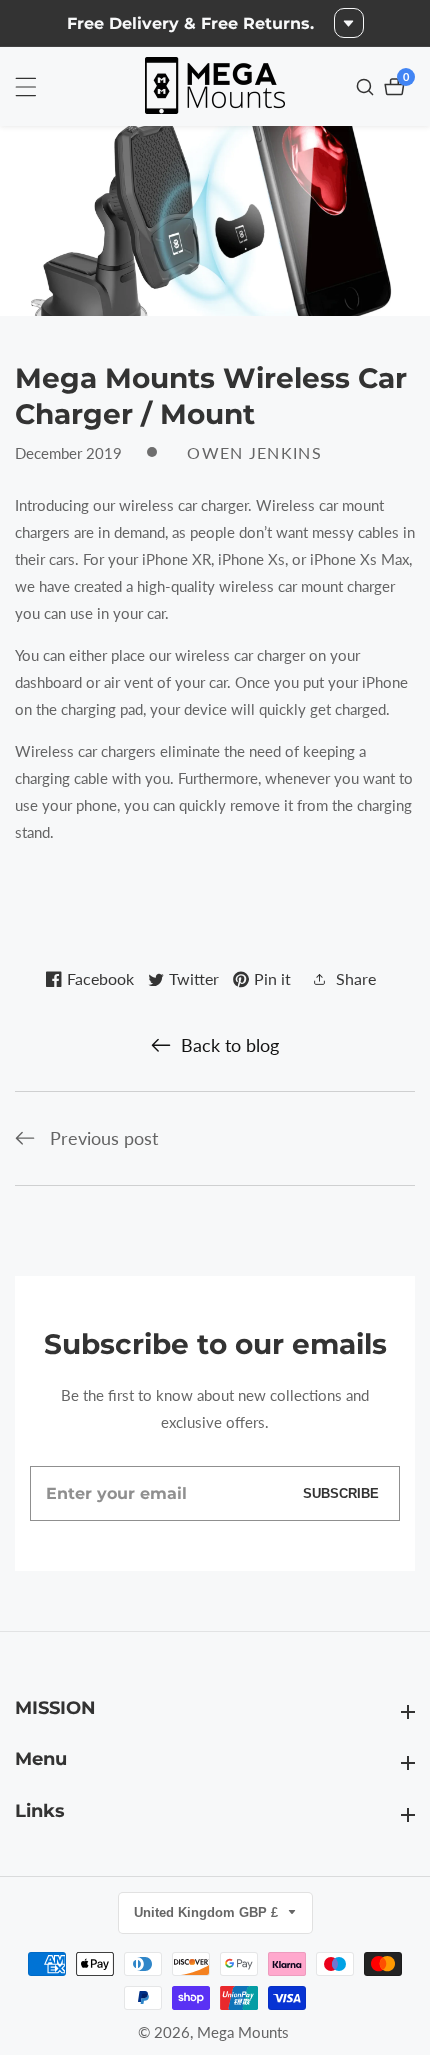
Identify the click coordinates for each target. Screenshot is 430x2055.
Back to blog (230, 1045)
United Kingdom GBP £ (208, 1912)
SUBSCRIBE (341, 1493)
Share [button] (356, 978)
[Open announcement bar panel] (349, 23)
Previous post (104, 1138)
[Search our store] (367, 87)
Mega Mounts (243, 2032)
